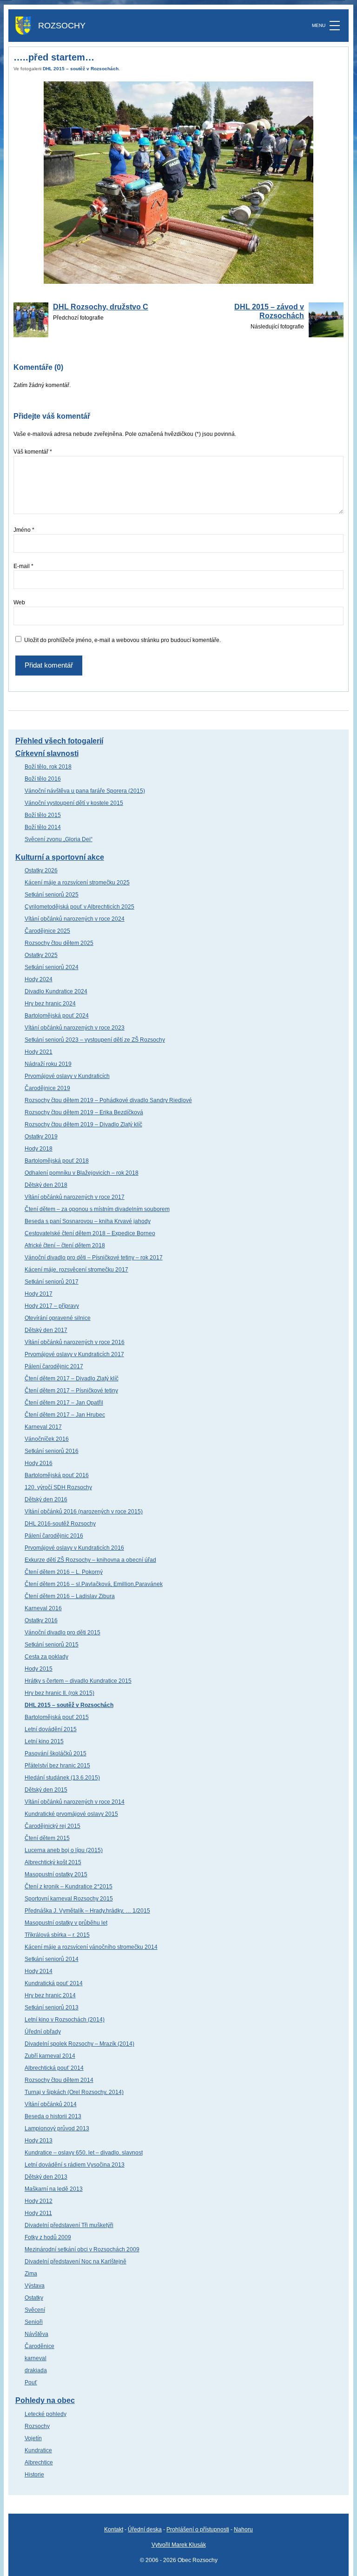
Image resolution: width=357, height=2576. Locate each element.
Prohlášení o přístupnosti (198, 2529)
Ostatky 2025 (41, 955)
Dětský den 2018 (46, 1185)
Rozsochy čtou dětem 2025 (59, 943)
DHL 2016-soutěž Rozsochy (60, 1524)
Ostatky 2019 (41, 1137)
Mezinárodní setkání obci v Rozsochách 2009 (82, 2249)
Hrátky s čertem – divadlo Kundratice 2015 (78, 1681)
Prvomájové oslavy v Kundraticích (67, 1076)
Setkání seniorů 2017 (52, 1282)
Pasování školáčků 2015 (56, 1753)
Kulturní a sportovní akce (60, 857)
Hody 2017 (39, 1294)
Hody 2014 (39, 1971)
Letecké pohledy (46, 2414)
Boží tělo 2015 (43, 815)
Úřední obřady (43, 2032)
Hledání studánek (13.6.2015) (62, 1778)
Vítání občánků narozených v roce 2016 (75, 1342)
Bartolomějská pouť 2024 (57, 1016)
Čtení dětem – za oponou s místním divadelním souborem (97, 1209)
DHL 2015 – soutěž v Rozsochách (81, 69)
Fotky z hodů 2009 (48, 2237)
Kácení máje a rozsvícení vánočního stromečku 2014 (91, 1947)
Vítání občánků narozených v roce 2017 (75, 1197)
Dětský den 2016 (46, 1499)
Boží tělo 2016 (43, 779)
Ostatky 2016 (41, 1620)
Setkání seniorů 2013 (52, 2007)
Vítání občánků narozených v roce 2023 (75, 1028)
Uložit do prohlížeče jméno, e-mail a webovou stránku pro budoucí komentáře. (122, 640)
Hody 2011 (38, 2213)
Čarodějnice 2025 (47, 931)
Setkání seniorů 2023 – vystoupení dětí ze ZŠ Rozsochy (95, 1040)
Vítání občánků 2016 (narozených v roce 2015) (84, 1512)
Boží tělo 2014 (43, 827)
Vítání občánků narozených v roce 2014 (75, 1802)
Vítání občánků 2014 (51, 2104)
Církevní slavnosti (47, 753)
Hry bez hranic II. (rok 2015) (59, 1693)
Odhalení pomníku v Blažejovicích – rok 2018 (82, 1173)
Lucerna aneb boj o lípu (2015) (64, 1850)
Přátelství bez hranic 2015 (57, 1766)
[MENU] (335, 26)
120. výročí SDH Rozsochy (58, 1487)
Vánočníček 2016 (47, 1439)
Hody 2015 (39, 1669)
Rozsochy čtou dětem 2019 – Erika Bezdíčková (84, 1112)
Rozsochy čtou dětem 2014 (59, 2080)
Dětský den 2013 (46, 2177)
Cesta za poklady (46, 1657)
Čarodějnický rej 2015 (53, 1826)
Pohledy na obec (45, 2400)
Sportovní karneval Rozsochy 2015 (69, 1899)
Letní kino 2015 (44, 1741)
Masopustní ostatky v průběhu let (66, 1923)
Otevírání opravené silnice (58, 1318)
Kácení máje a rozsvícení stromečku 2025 (77, 883)
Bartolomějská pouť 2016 (57, 1475)
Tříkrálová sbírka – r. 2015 (57, 1935)
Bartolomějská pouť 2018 (57, 1161)
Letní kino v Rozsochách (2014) (65, 2020)
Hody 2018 (39, 1149)
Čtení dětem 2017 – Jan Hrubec (65, 1415)
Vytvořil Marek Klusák (179, 2545)
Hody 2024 (39, 979)
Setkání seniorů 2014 (52, 1959)
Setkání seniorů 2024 (52, 967)
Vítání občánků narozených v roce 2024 (75, 919)
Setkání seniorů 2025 (52, 895)
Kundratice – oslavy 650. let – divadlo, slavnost (84, 2153)
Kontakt (114, 2529)
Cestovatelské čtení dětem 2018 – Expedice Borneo (90, 1233)
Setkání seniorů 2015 (52, 1645)
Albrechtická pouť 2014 (54, 2068)
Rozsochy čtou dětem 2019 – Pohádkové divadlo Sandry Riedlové (108, 1100)
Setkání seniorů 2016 (52, 1451)
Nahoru (243, 2529)
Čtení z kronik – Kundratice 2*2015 (69, 1887)
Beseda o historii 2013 (53, 2116)
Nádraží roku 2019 (48, 1064)
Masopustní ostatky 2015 (56, 1874)
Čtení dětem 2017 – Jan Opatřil (64, 1403)
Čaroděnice (40, 2346)
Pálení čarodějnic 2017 (54, 1366)
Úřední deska (145, 2529)
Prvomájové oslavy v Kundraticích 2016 (74, 1548)
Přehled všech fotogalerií (59, 741)
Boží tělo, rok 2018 (48, 767)
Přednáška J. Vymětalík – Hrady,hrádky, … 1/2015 (87, 1911)
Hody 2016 (39, 1463)
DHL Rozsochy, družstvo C (101, 307)
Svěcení (35, 2310)
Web (19, 602)
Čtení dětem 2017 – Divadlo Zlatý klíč (72, 1378)
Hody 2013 (39, 2141)
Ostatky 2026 (41, 870)
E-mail (23, 566)
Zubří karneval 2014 (50, 2056)
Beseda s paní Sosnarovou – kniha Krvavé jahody (88, 1221)
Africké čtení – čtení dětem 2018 (65, 1245)
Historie (34, 2475)
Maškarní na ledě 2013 (54, 2189)
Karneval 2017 (43, 1427)
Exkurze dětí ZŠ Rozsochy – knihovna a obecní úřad (90, 1560)
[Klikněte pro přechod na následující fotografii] (179, 183)
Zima (31, 2274)
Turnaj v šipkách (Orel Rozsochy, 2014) (74, 2092)
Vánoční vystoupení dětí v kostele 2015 (74, 803)
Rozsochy (37, 2426)
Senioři (34, 2322)
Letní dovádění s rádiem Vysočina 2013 (75, 2165)
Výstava (35, 2286)
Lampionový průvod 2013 (57, 2128)
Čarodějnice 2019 (47, 1088)
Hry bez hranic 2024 (50, 1004)
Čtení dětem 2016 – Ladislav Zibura (70, 1596)
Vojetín (33, 2438)
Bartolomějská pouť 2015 (57, 1717)
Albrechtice (39, 2462)
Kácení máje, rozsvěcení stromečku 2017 (76, 1270)
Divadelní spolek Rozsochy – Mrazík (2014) (79, 2044)
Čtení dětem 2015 (47, 1838)
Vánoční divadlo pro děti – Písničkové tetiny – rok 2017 (94, 1258)
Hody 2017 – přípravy (52, 1306)
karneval (36, 2358)
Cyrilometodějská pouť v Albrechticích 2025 (79, 907)
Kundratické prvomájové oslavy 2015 (71, 1814)
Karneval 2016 (43, 1608)
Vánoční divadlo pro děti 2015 (63, 1633)
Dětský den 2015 (46, 1790)
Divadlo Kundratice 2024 (56, 991)
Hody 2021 (39, 1052)
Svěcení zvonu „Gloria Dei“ (59, 839)
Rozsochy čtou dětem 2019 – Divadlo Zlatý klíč (83, 1124)
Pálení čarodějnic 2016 (54, 1536)
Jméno (24, 530)
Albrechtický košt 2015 (53, 1862)
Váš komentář (33, 452)
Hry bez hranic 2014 (50, 1995)
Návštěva (36, 2334)
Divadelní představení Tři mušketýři (69, 2225)
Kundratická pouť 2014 (54, 1983)
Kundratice (38, 2450)
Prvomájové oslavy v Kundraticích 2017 (74, 1354)
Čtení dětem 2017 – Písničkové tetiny (71, 1391)
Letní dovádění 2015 (51, 1729)
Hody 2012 (39, 2201)
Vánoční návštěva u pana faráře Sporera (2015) (85, 791)
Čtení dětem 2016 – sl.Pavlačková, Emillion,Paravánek (94, 1584)
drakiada (36, 2370)
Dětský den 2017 (46, 1330)
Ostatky (34, 2298)
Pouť (31, 2382)
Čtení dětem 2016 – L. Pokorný (64, 1572)
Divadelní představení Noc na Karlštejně (76, 2262)
